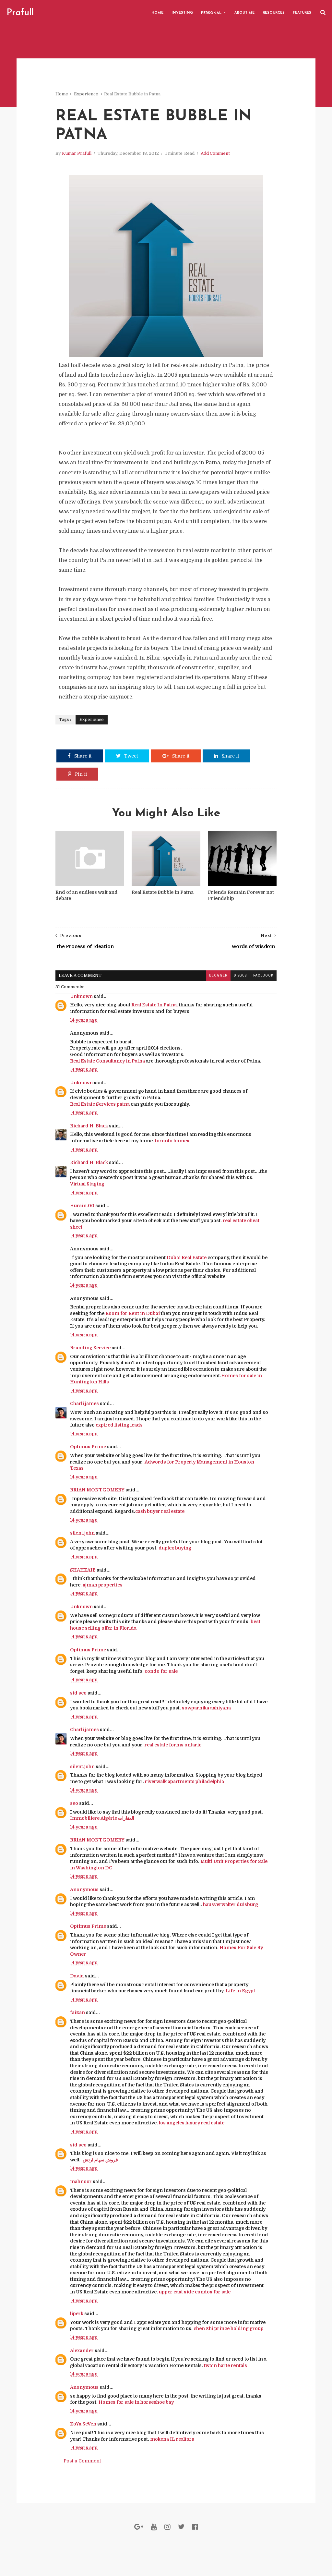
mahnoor (81, 2181)
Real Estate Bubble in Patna (163, 892)
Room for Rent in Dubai (133, 1313)
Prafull (20, 13)
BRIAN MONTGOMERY (97, 1490)
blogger (218, 975)
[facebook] (195, 2527)
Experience (86, 94)
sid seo (78, 1693)
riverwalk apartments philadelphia (184, 1781)
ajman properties (103, 1585)
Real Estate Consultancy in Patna (107, 1061)
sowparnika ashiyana (206, 1708)
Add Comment (215, 153)
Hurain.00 (82, 1206)
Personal (211, 13)
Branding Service (90, 1348)
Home (157, 13)
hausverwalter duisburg (231, 1904)
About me (244, 13)
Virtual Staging (87, 1184)
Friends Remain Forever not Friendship (241, 895)
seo (74, 1803)
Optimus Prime (88, 1447)
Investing (182, 13)
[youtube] (154, 2527)
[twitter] (181, 2527)
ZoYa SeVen (83, 2424)
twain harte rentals (225, 2365)
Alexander (82, 2351)
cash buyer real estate (160, 1511)
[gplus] (139, 2527)
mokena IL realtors (172, 2439)
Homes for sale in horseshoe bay (136, 2402)
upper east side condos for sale (195, 2292)
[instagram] (167, 2527)
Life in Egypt (240, 1991)
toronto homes (172, 1141)
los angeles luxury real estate (192, 2123)
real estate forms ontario (173, 1745)
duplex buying (175, 1548)
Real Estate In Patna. (155, 1005)
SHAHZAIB (83, 1570)
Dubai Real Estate (187, 1258)
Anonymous (84, 1889)
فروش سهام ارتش (100, 2160)
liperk (77, 2314)
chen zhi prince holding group (229, 2328)
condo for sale (161, 1671)
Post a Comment (82, 2461)
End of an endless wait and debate (87, 895)
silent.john (82, 1533)
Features (302, 13)
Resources (274, 13)
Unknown (81, 996)
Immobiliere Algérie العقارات (102, 1818)
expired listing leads (119, 1425)
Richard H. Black (89, 1126)
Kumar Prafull (77, 153)
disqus (240, 975)
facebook (263, 975)
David (77, 1976)
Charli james (84, 1403)
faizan (77, 2012)
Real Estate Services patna (100, 1104)
